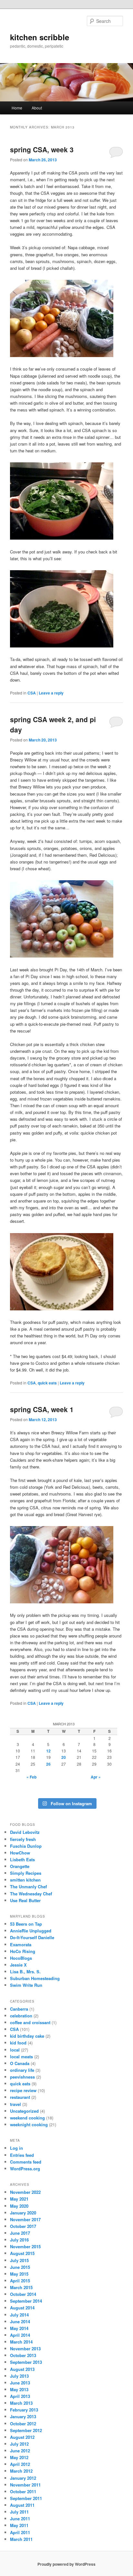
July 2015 (19, 2260)
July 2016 (19, 2240)
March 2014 (21, 2342)
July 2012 (19, 2444)
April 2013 (20, 2396)
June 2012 (20, 2451)
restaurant (20, 2097)
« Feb (31, 1777)
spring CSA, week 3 (42, 149)
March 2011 (21, 2539)
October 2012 (23, 2424)
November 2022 (25, 2192)
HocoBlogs (21, 1958)
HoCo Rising (23, 1951)
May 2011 (19, 2525)
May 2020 (19, 2206)
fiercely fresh (23, 1839)
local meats (21, 2057)
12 (48, 1751)
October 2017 (23, 2226)
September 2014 (26, 2301)
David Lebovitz (25, 1832)
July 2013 (19, 2376)
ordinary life (22, 2070)
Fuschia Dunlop (26, 1846)
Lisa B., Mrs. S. (25, 1972)
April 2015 (20, 2281)
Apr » (96, 1777)
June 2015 (20, 2267)
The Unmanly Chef (28, 1887)
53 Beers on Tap (26, 1924)
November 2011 (25, 2485)
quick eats (47, 1383)
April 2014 (20, 2335)
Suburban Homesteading (35, 1978)
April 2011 (20, 2532)
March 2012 (21, 2471)
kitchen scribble (40, 37)
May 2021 (19, 2199)
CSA (32, 693)
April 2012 (20, 2464)
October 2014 (23, 2294)
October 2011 (23, 2491)
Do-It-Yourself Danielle (32, 1937)
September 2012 (26, 2430)
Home (17, 108)
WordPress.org (25, 2169)
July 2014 (19, 2315)
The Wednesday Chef (31, 1894)
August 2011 (22, 2505)
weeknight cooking (29, 2124)
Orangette (20, 1866)
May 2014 (19, 2328)
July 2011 (19, 2512)
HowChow (20, 1853)
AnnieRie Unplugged (31, 1931)
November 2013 (25, 2349)
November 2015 (25, 2246)
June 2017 (20, 2233)
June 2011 (20, 2519)
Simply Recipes (26, 1873)
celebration (21, 2016)
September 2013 (26, 2362)
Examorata (21, 1944)
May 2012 (19, 2457)
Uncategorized (24, 2111)
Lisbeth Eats (22, 1859)
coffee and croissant (30, 2022)
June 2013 (20, 2383)
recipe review (23, 2090)
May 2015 (19, 2274)
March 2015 (21, 2287)
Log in (16, 2148)
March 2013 (21, 2403)
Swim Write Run (26, 1985)
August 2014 (22, 2308)
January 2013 (23, 2416)
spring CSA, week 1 (42, 1409)
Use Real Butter (25, 1900)
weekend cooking (27, 2118)
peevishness (22, 2077)
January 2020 (23, 2213)
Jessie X (18, 1965)
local (15, 2050)
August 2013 (22, 2369)
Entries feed (22, 2155)
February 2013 (24, 2410)
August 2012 (22, 2437)
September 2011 (26, 2498)
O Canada (20, 2063)
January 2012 (23, 2478)
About (37, 108)
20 (64, 1757)
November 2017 (25, 2219)
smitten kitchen (25, 1880)
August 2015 (22, 2253)
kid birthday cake (27, 2036)
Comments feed (26, 2162)
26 (48, 1764)
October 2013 (23, 2355)
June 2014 (20, 2321)
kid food (18, 2043)
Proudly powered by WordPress (66, 2564)
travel (15, 2104)
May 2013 (19, 2389)
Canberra (19, 2009)
